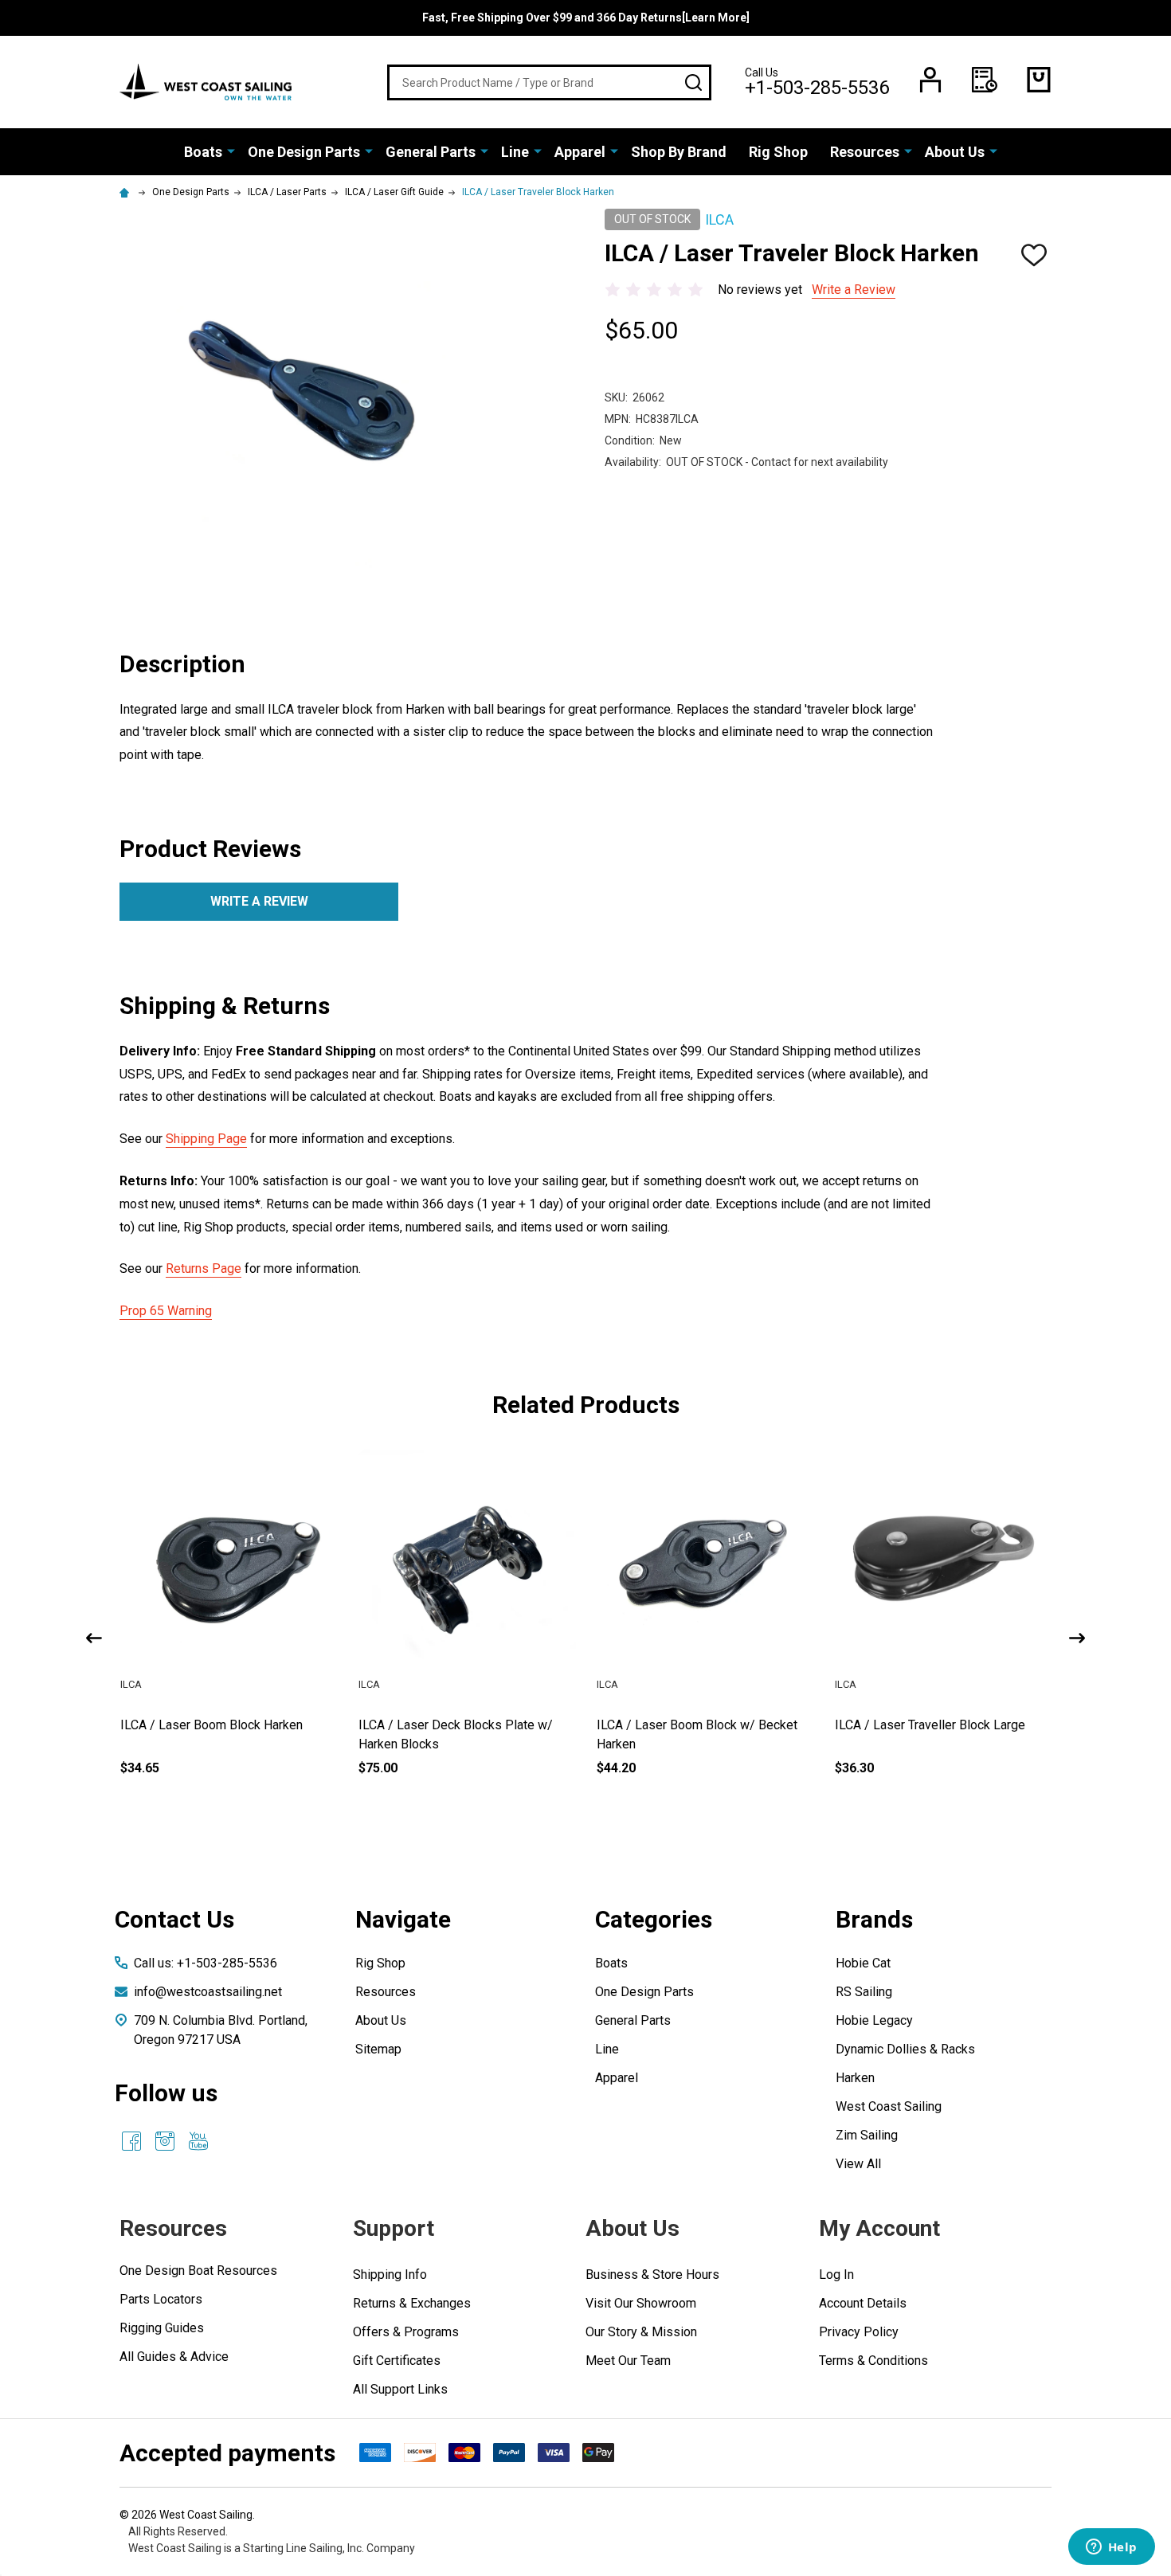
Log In (836, 2275)
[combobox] (549, 82)
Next (1077, 1638)
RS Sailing (864, 1992)
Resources (865, 152)
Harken (855, 2078)
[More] (231, 151)
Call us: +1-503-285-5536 (206, 1963)
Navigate (403, 1919)
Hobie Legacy (874, 2020)
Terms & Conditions (873, 2361)
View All (858, 2164)
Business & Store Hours (652, 2275)
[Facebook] (131, 2141)
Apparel (580, 152)
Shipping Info (390, 2275)
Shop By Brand (679, 152)
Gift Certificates (397, 2361)
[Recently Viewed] (985, 80)
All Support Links (400, 2389)
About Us (955, 152)
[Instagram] (165, 2141)
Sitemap (378, 2049)
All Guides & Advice (174, 2357)
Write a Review (854, 290)
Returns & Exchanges (412, 2303)
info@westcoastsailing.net (208, 1992)
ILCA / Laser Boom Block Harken (211, 1725)
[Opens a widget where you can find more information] (1111, 2548)
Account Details (863, 2303)
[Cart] (1039, 80)
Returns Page (204, 1268)
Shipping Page (206, 1139)
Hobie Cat (863, 1963)
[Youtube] (198, 2141)
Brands (874, 1919)
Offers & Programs (406, 2332)
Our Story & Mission (641, 2332)
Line (515, 152)
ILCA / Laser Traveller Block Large (930, 1725)
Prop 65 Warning (166, 1311)
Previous (94, 1638)
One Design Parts (304, 152)
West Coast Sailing (889, 2106)
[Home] (127, 192)
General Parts (431, 152)
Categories (654, 1919)
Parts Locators (161, 2299)
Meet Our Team (628, 2361)
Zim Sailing (867, 2135)
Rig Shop (778, 152)
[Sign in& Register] (930, 80)
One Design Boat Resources (198, 2271)
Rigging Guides (162, 2328)
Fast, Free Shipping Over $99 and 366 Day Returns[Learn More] (586, 18)
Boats (203, 152)
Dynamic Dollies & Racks (905, 2049)
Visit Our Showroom (641, 2303)
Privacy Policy (859, 2332)
